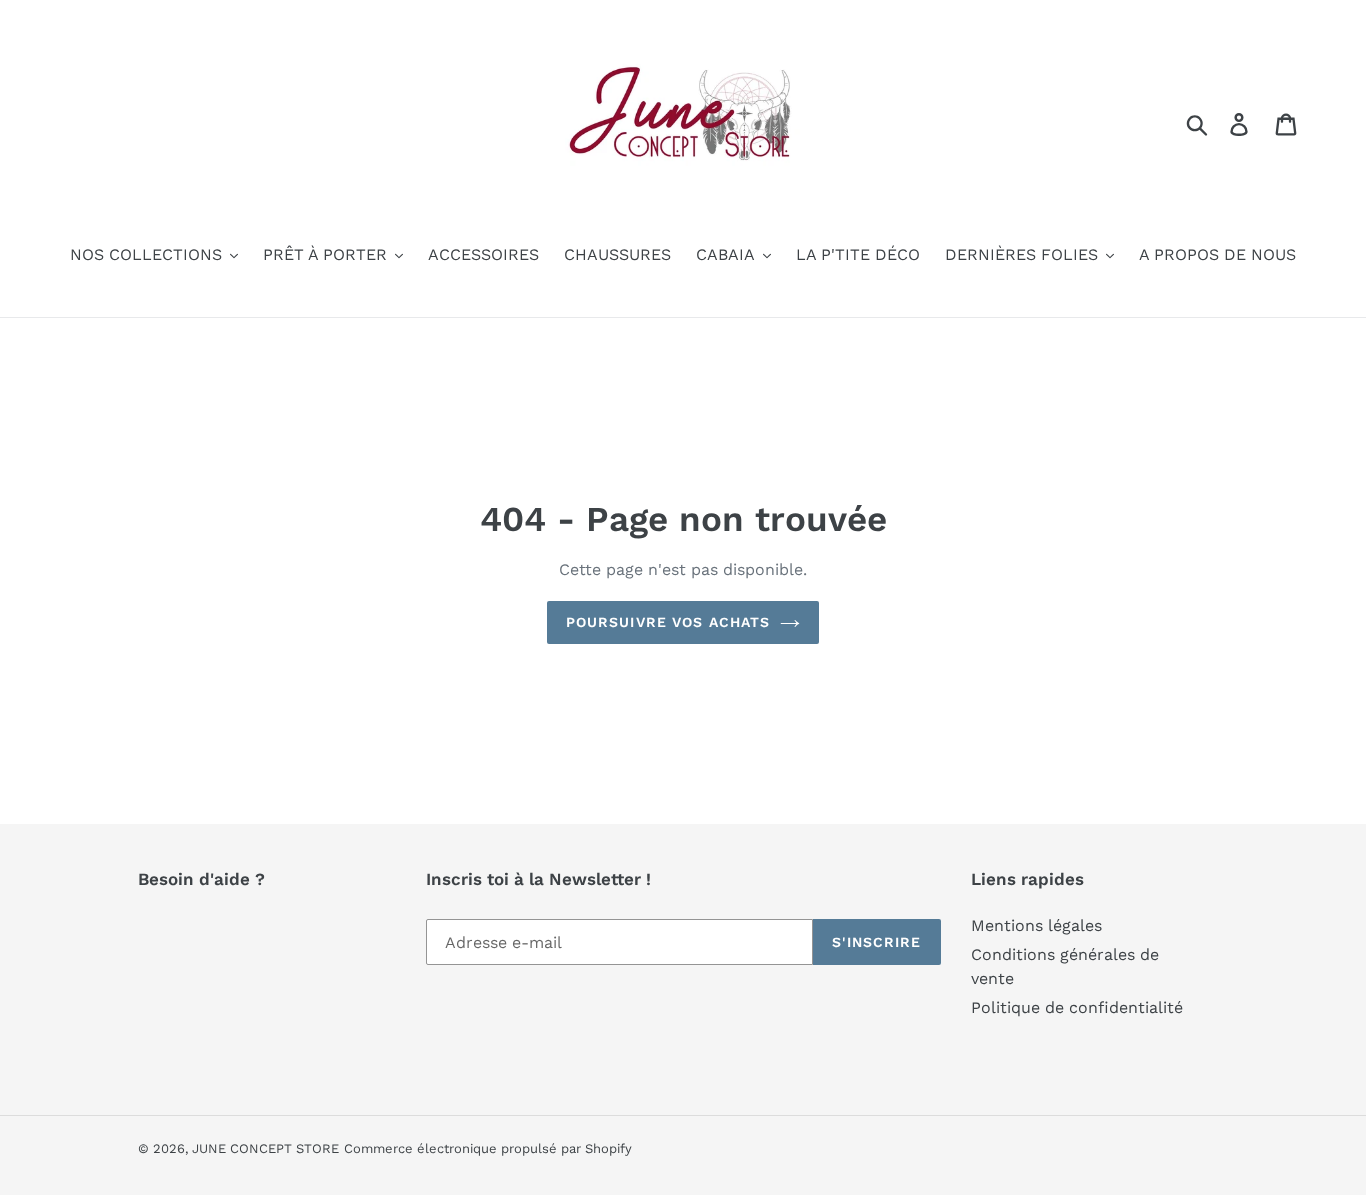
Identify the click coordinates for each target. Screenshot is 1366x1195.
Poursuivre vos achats (668, 622)
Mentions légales (1036, 925)
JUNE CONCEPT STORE (265, 1148)
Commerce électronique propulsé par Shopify (488, 1148)
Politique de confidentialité (1077, 1007)
